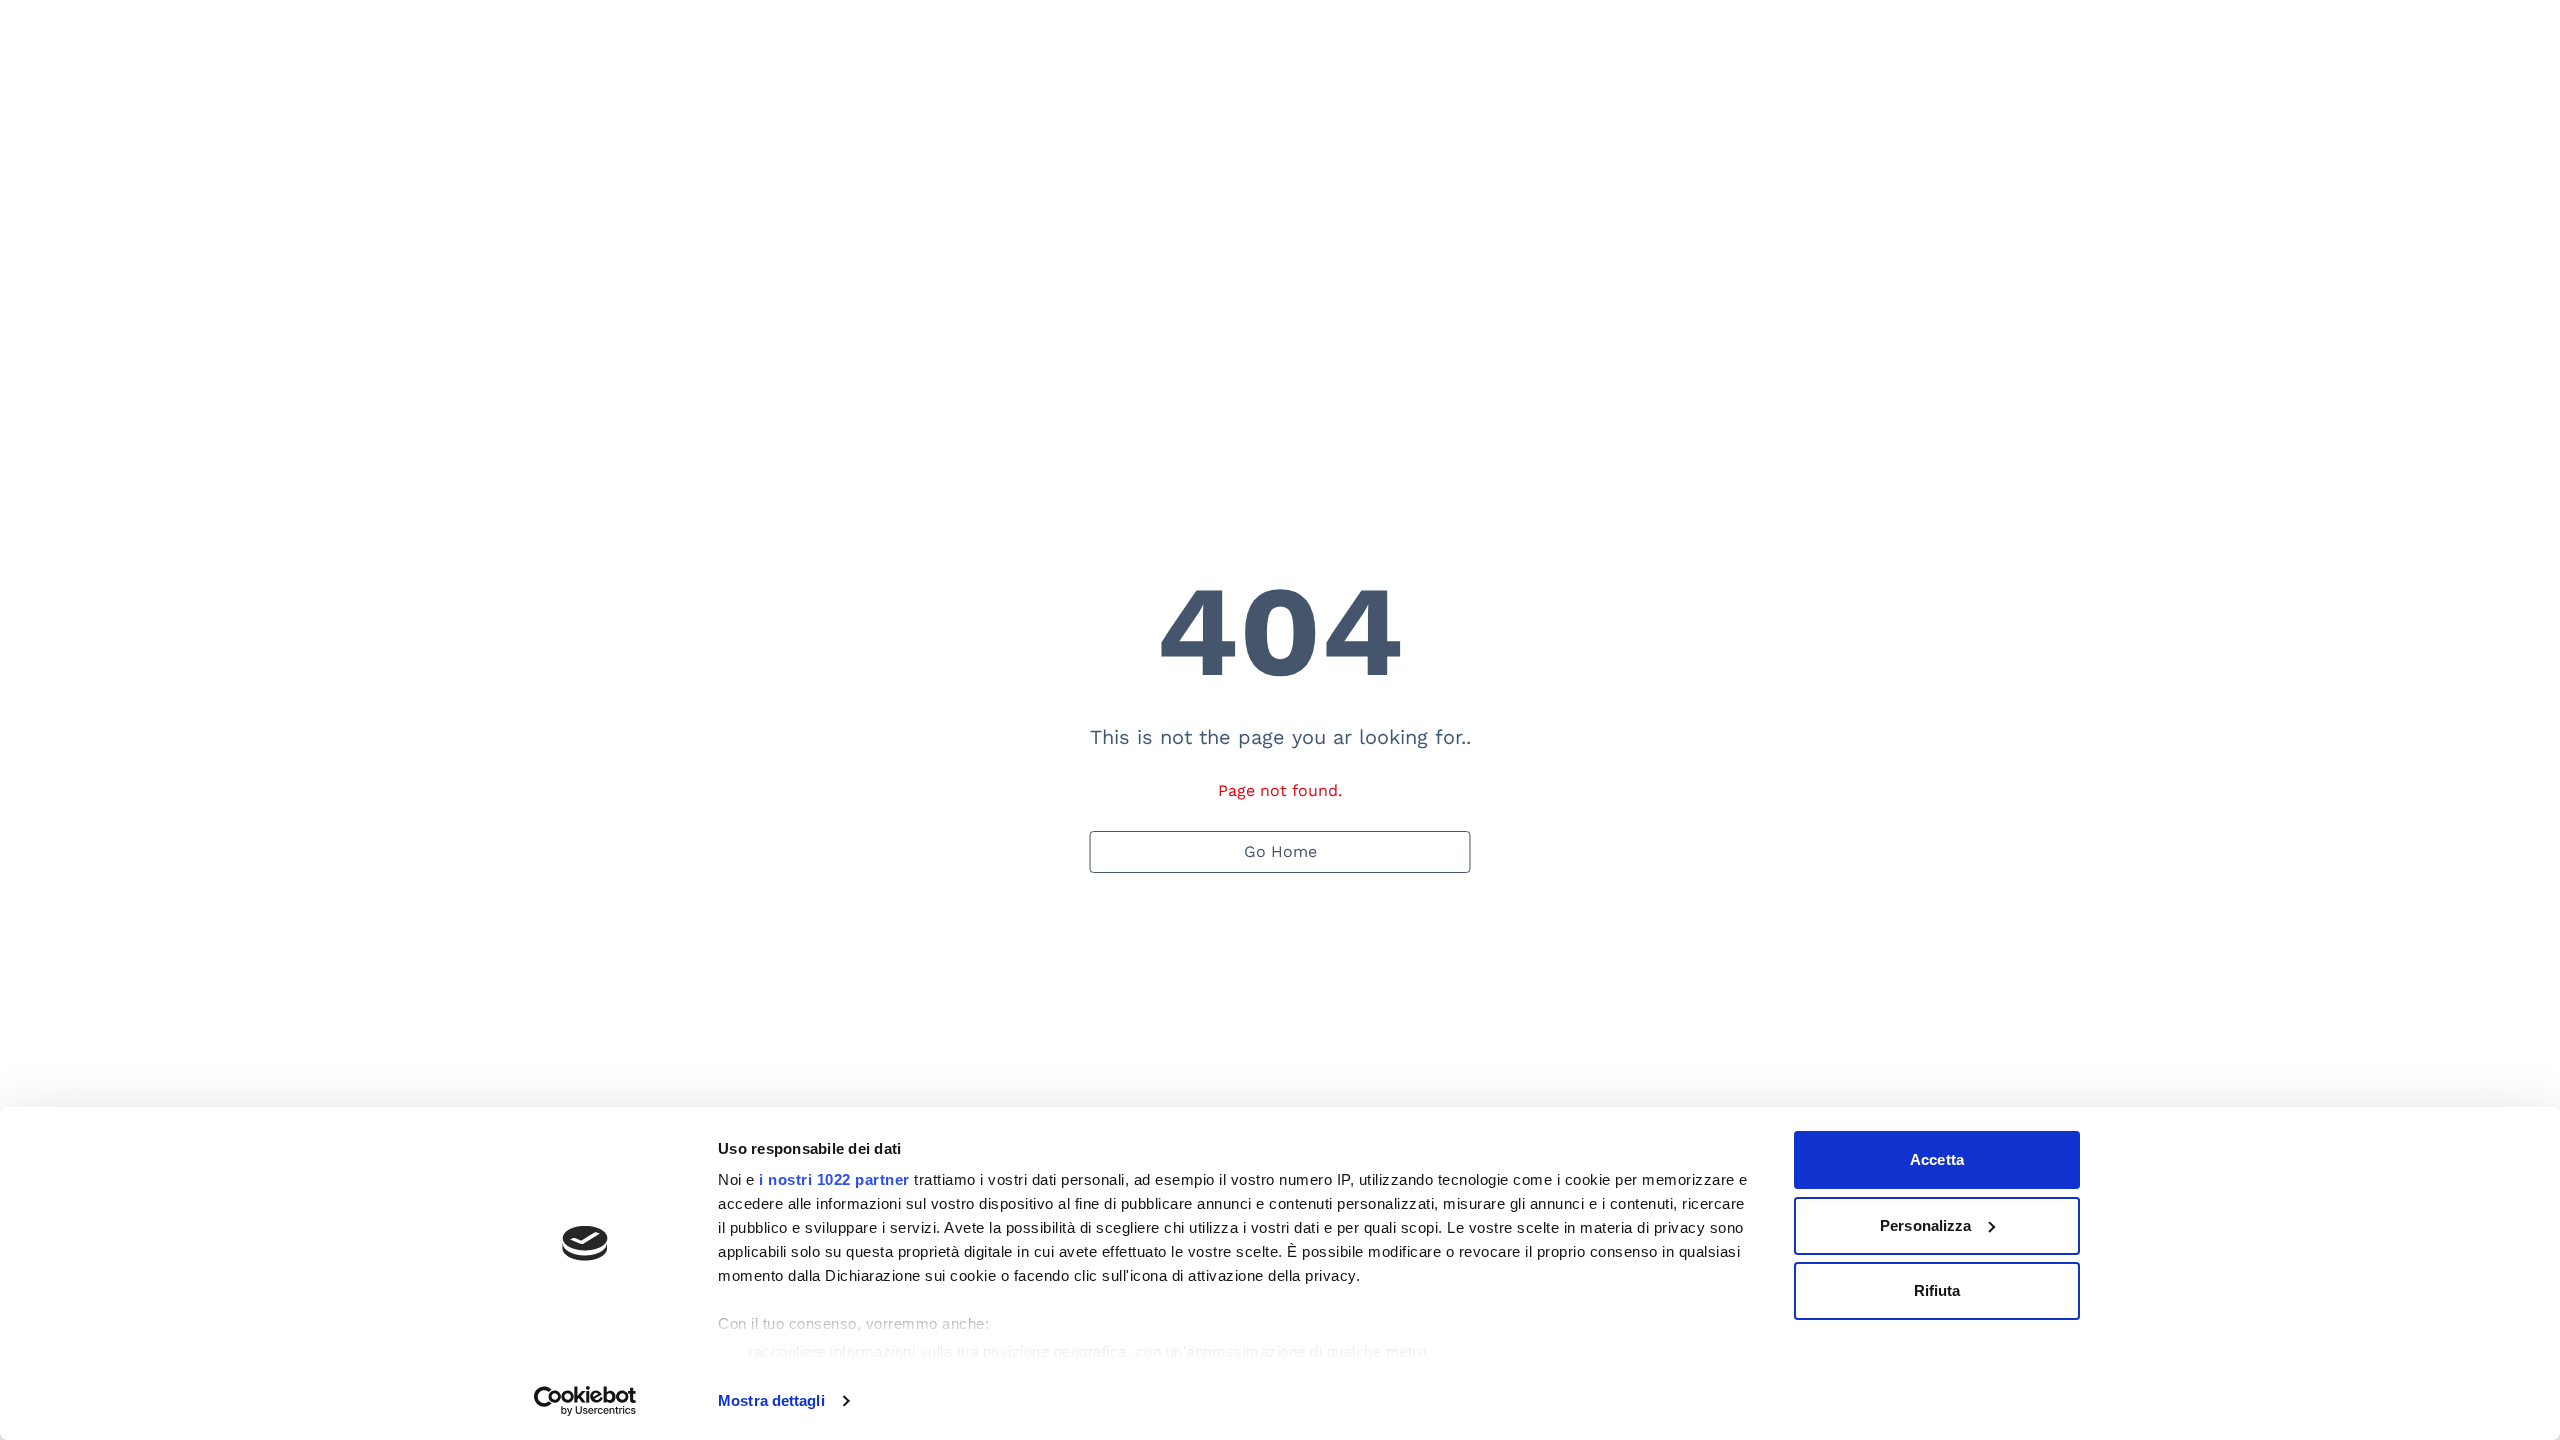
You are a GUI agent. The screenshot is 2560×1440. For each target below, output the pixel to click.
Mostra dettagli (771, 1400)
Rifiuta (1937, 1290)
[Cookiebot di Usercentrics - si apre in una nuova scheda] (585, 1401)
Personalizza (1925, 1225)
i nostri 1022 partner (834, 1179)
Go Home (1280, 851)
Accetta (1937, 1159)
